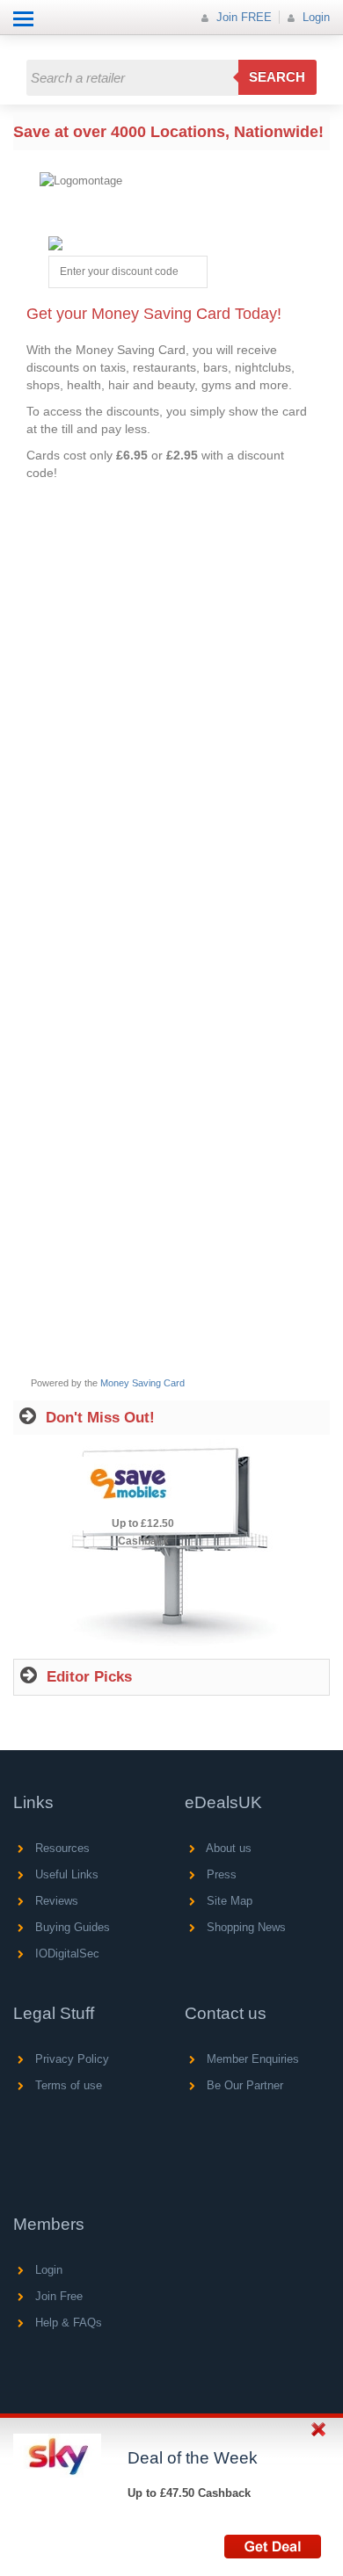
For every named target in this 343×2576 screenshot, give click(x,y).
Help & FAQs (67, 2323)
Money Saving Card (142, 1383)
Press (220, 1874)
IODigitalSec (66, 1954)
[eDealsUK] (17, 43)
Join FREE (242, 17)
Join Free (57, 2296)
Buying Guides (71, 1927)
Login (314, 17)
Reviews (55, 1901)
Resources (61, 1848)
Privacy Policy (70, 2059)
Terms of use (67, 2085)
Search (277, 77)
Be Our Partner (243, 2085)
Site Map (228, 1901)
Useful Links (65, 1874)
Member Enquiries (251, 2059)
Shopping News (244, 1927)
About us (227, 1848)
